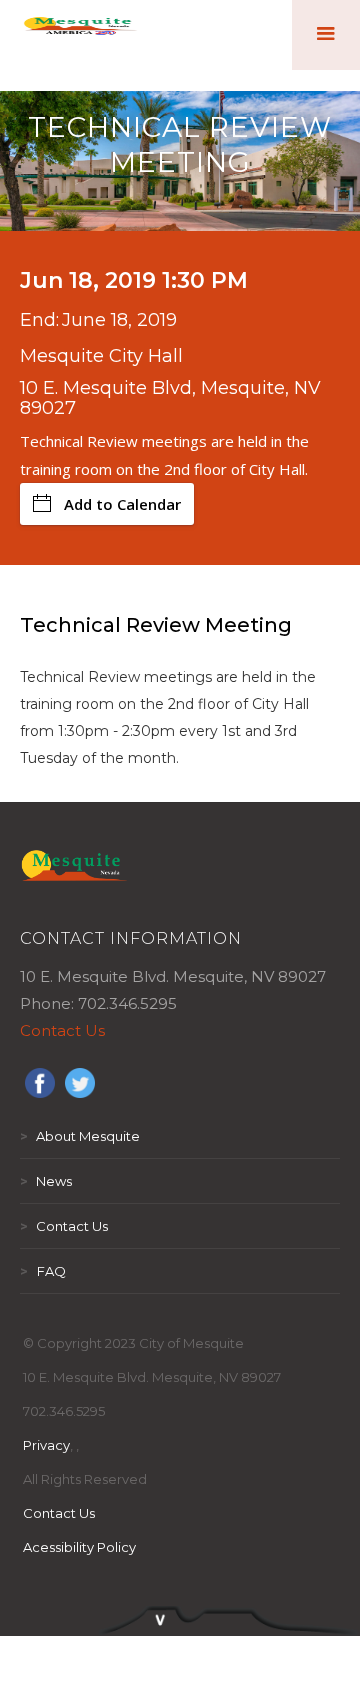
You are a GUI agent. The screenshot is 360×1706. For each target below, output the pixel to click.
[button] (326, 35)
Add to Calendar (122, 504)
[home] (80, 35)
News (46, 1181)
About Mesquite (80, 1136)
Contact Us (62, 1030)
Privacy (46, 1445)
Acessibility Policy (79, 1547)
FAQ (43, 1271)
